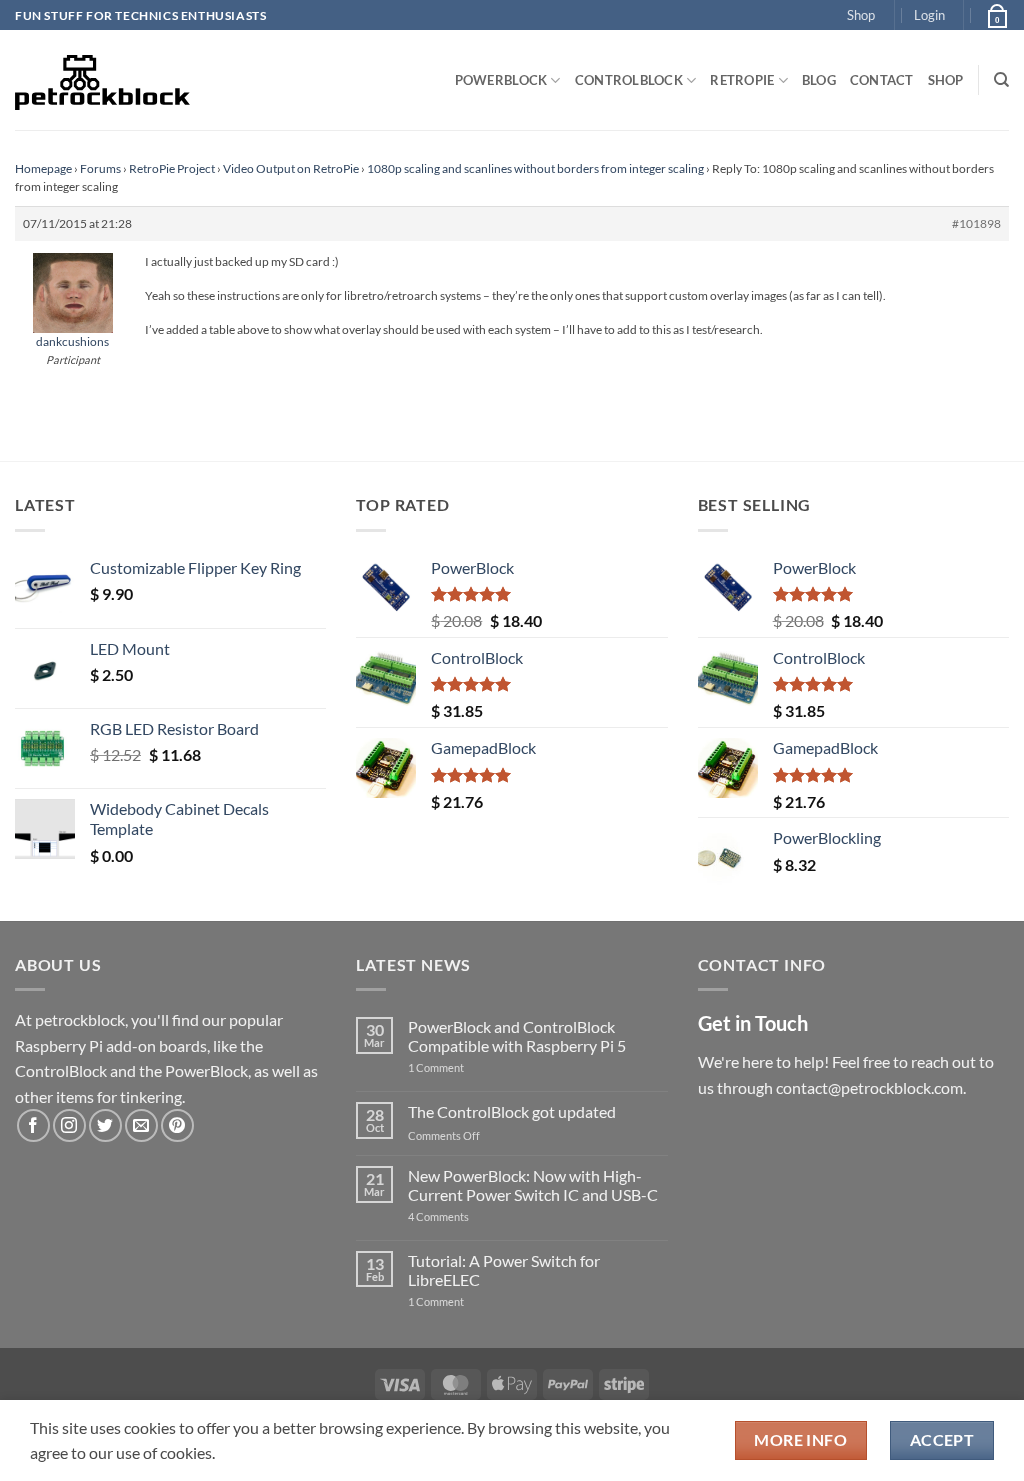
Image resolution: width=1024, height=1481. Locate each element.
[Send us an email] (141, 1125)
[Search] (1001, 80)
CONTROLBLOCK (629, 80)
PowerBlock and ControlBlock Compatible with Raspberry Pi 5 (517, 1036)
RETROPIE (742, 80)
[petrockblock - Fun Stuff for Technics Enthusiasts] (103, 80)
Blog (819, 80)
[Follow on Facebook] (33, 1125)
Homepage (43, 168)
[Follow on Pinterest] (177, 1125)
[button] (929, 15)
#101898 (976, 223)
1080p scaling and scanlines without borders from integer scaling (535, 168)
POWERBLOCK (501, 80)
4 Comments (468, 1216)
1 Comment (467, 1067)
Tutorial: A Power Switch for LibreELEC (504, 1270)
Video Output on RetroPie (291, 168)
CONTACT (882, 80)
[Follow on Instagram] (69, 1125)
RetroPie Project (172, 168)
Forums (100, 168)
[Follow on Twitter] (105, 1125)
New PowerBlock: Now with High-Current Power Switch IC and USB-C (533, 1185)
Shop (861, 15)
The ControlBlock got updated (512, 1111)
